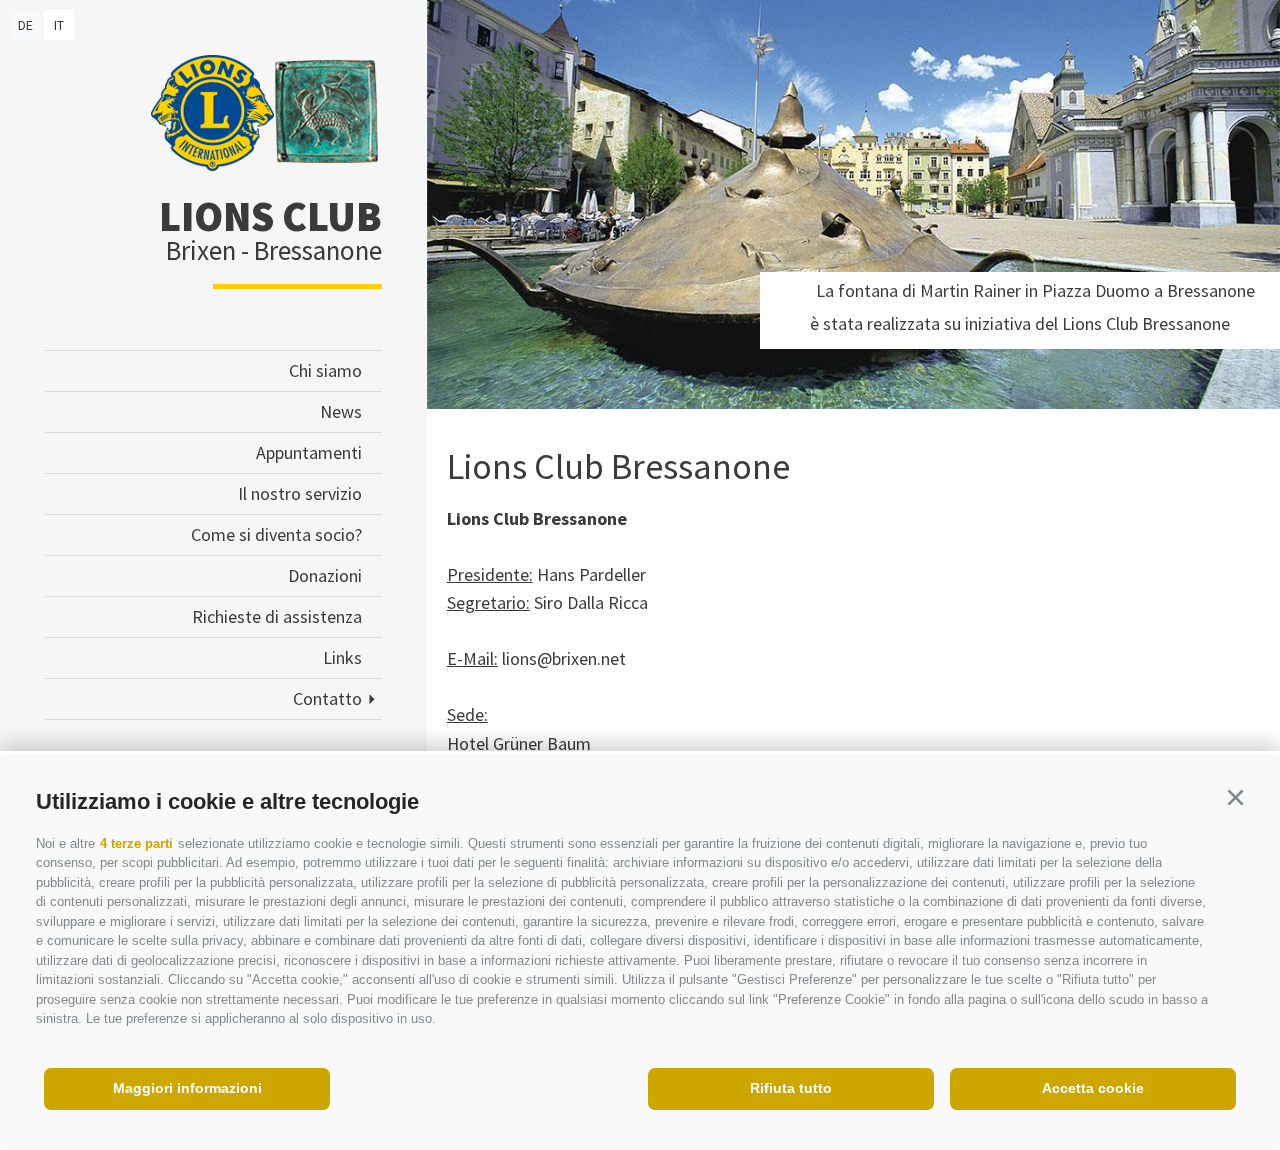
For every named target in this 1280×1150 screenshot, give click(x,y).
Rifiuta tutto (791, 1088)
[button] (1235, 798)
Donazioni (325, 575)
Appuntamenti (309, 452)
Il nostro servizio (300, 493)
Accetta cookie (1093, 1088)
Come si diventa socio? (276, 534)
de (25, 25)
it (59, 25)
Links (342, 657)
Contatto (327, 698)
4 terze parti (136, 843)
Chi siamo (325, 370)
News (341, 411)
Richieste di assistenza (277, 616)
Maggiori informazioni (187, 1088)
